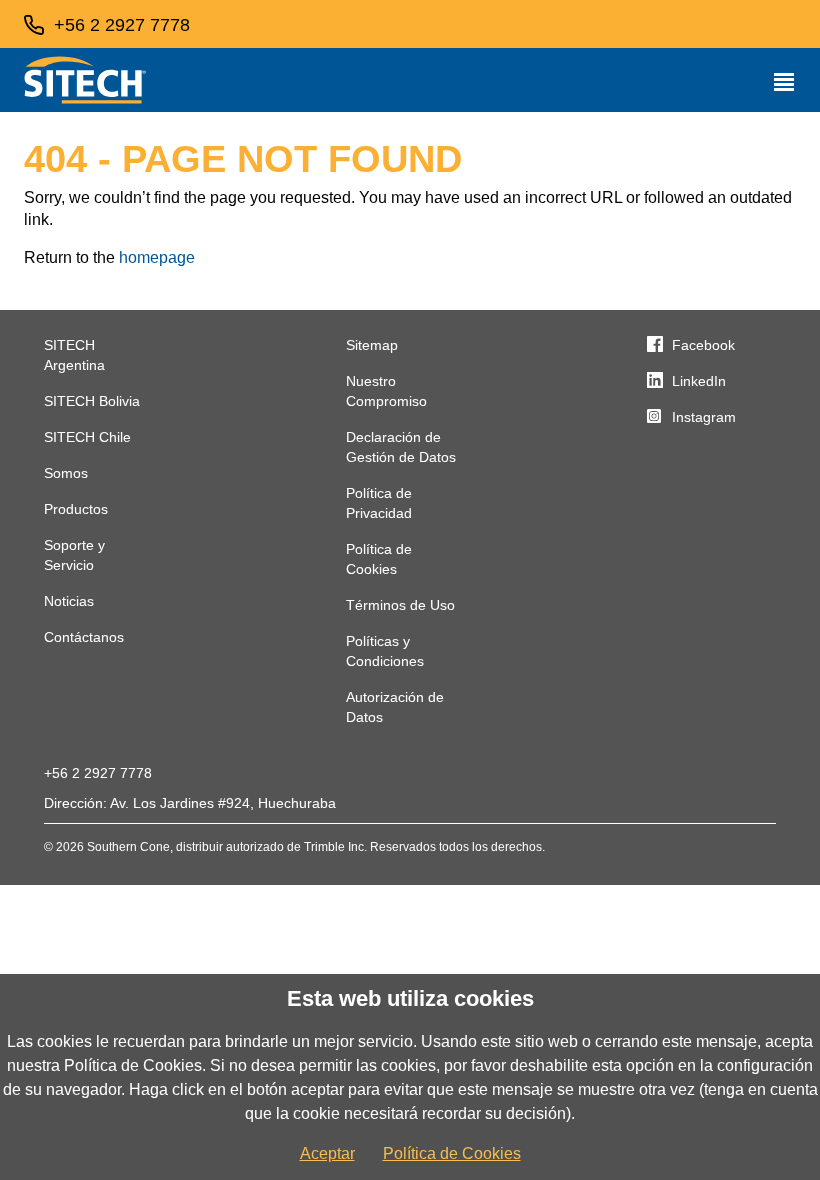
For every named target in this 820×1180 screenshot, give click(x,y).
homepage (157, 257)
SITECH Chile (87, 437)
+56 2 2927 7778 (98, 773)
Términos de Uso (400, 605)
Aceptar (327, 1153)
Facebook (703, 345)
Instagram (704, 417)
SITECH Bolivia (92, 401)
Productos (76, 509)
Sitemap (372, 345)
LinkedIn (699, 381)
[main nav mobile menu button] (784, 80)
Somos (66, 473)
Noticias (69, 601)
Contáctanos (84, 637)
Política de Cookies (452, 1153)
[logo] (85, 80)
